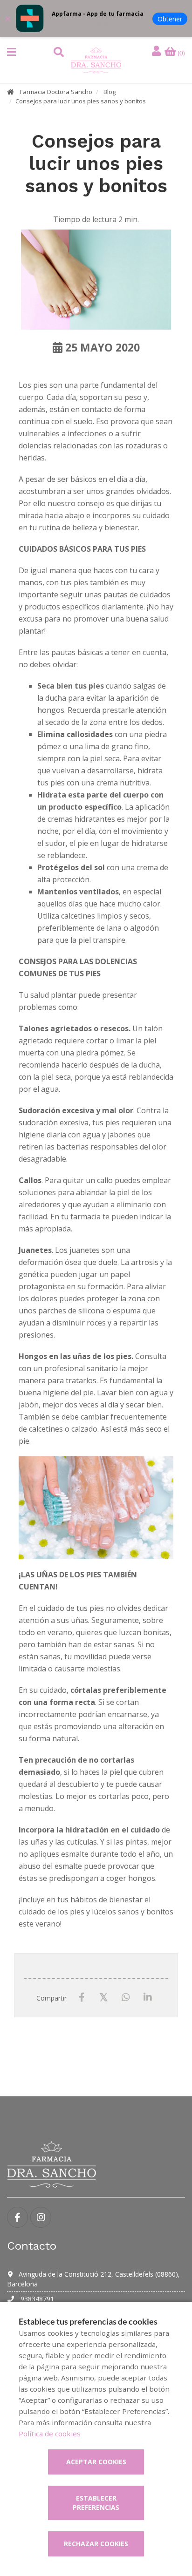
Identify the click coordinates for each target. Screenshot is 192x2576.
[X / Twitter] (104, 1997)
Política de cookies (50, 2434)
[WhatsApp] (126, 1998)
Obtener (170, 19)
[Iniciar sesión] (158, 51)
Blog (110, 92)
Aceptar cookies (96, 2462)
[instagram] (41, 2217)
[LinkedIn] (147, 1998)
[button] (11, 52)
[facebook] (17, 2217)
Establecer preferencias (96, 2503)
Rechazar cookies (96, 2544)
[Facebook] (82, 1998)
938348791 (36, 2299)
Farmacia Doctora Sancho (56, 92)
